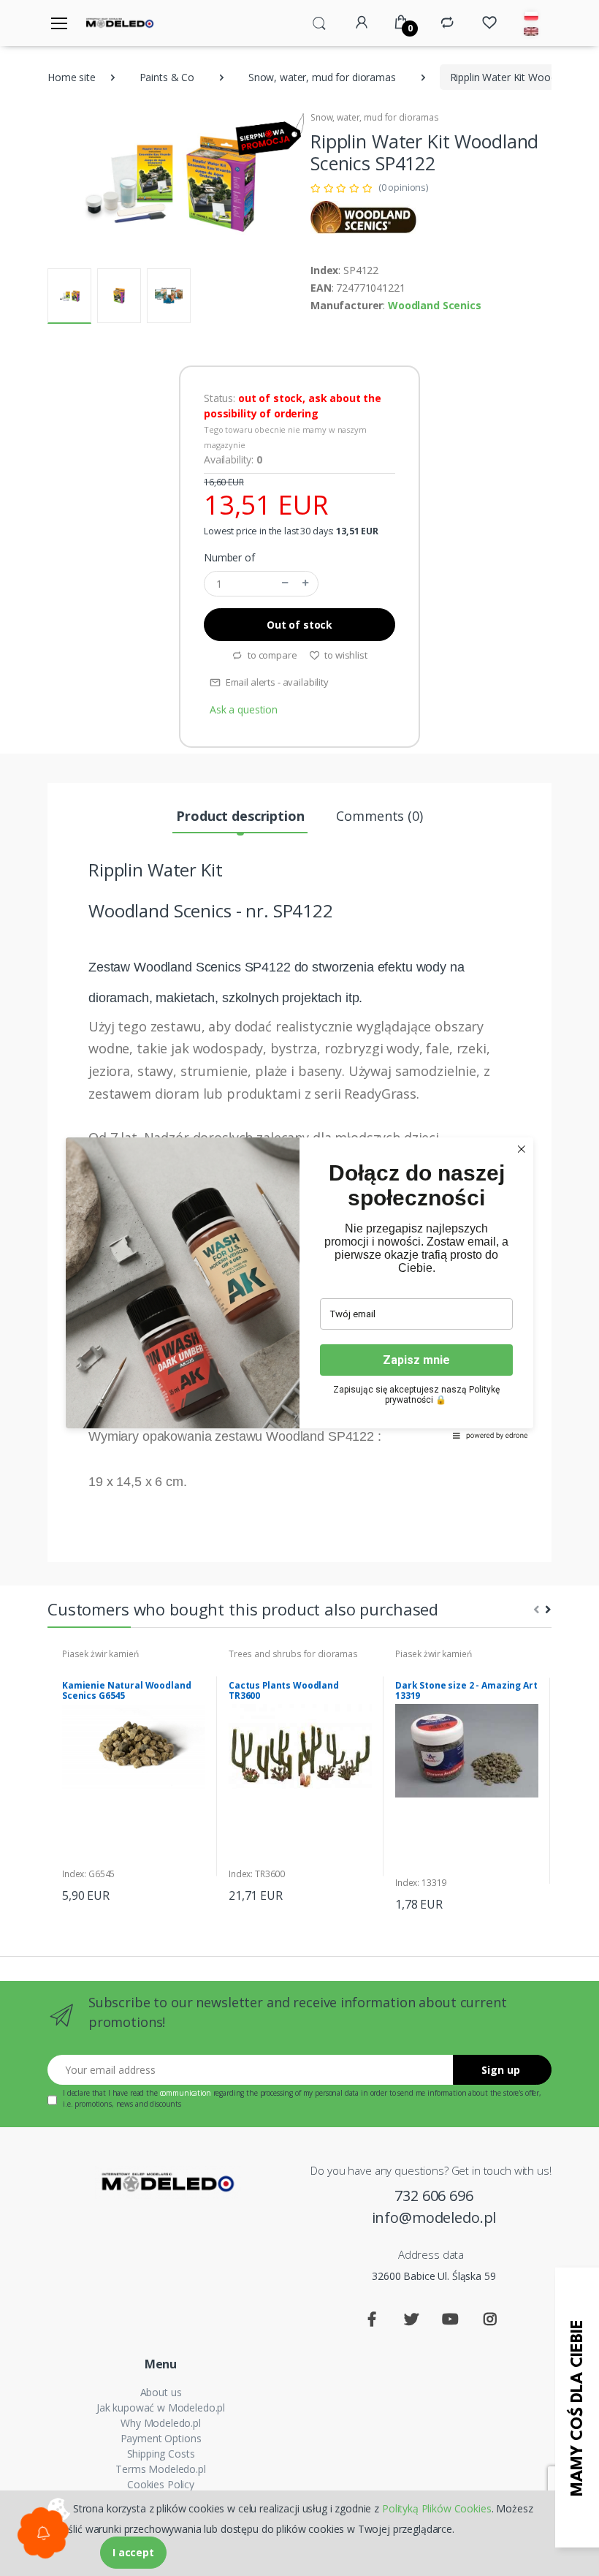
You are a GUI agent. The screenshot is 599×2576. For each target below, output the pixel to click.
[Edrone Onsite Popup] (299, 1288)
